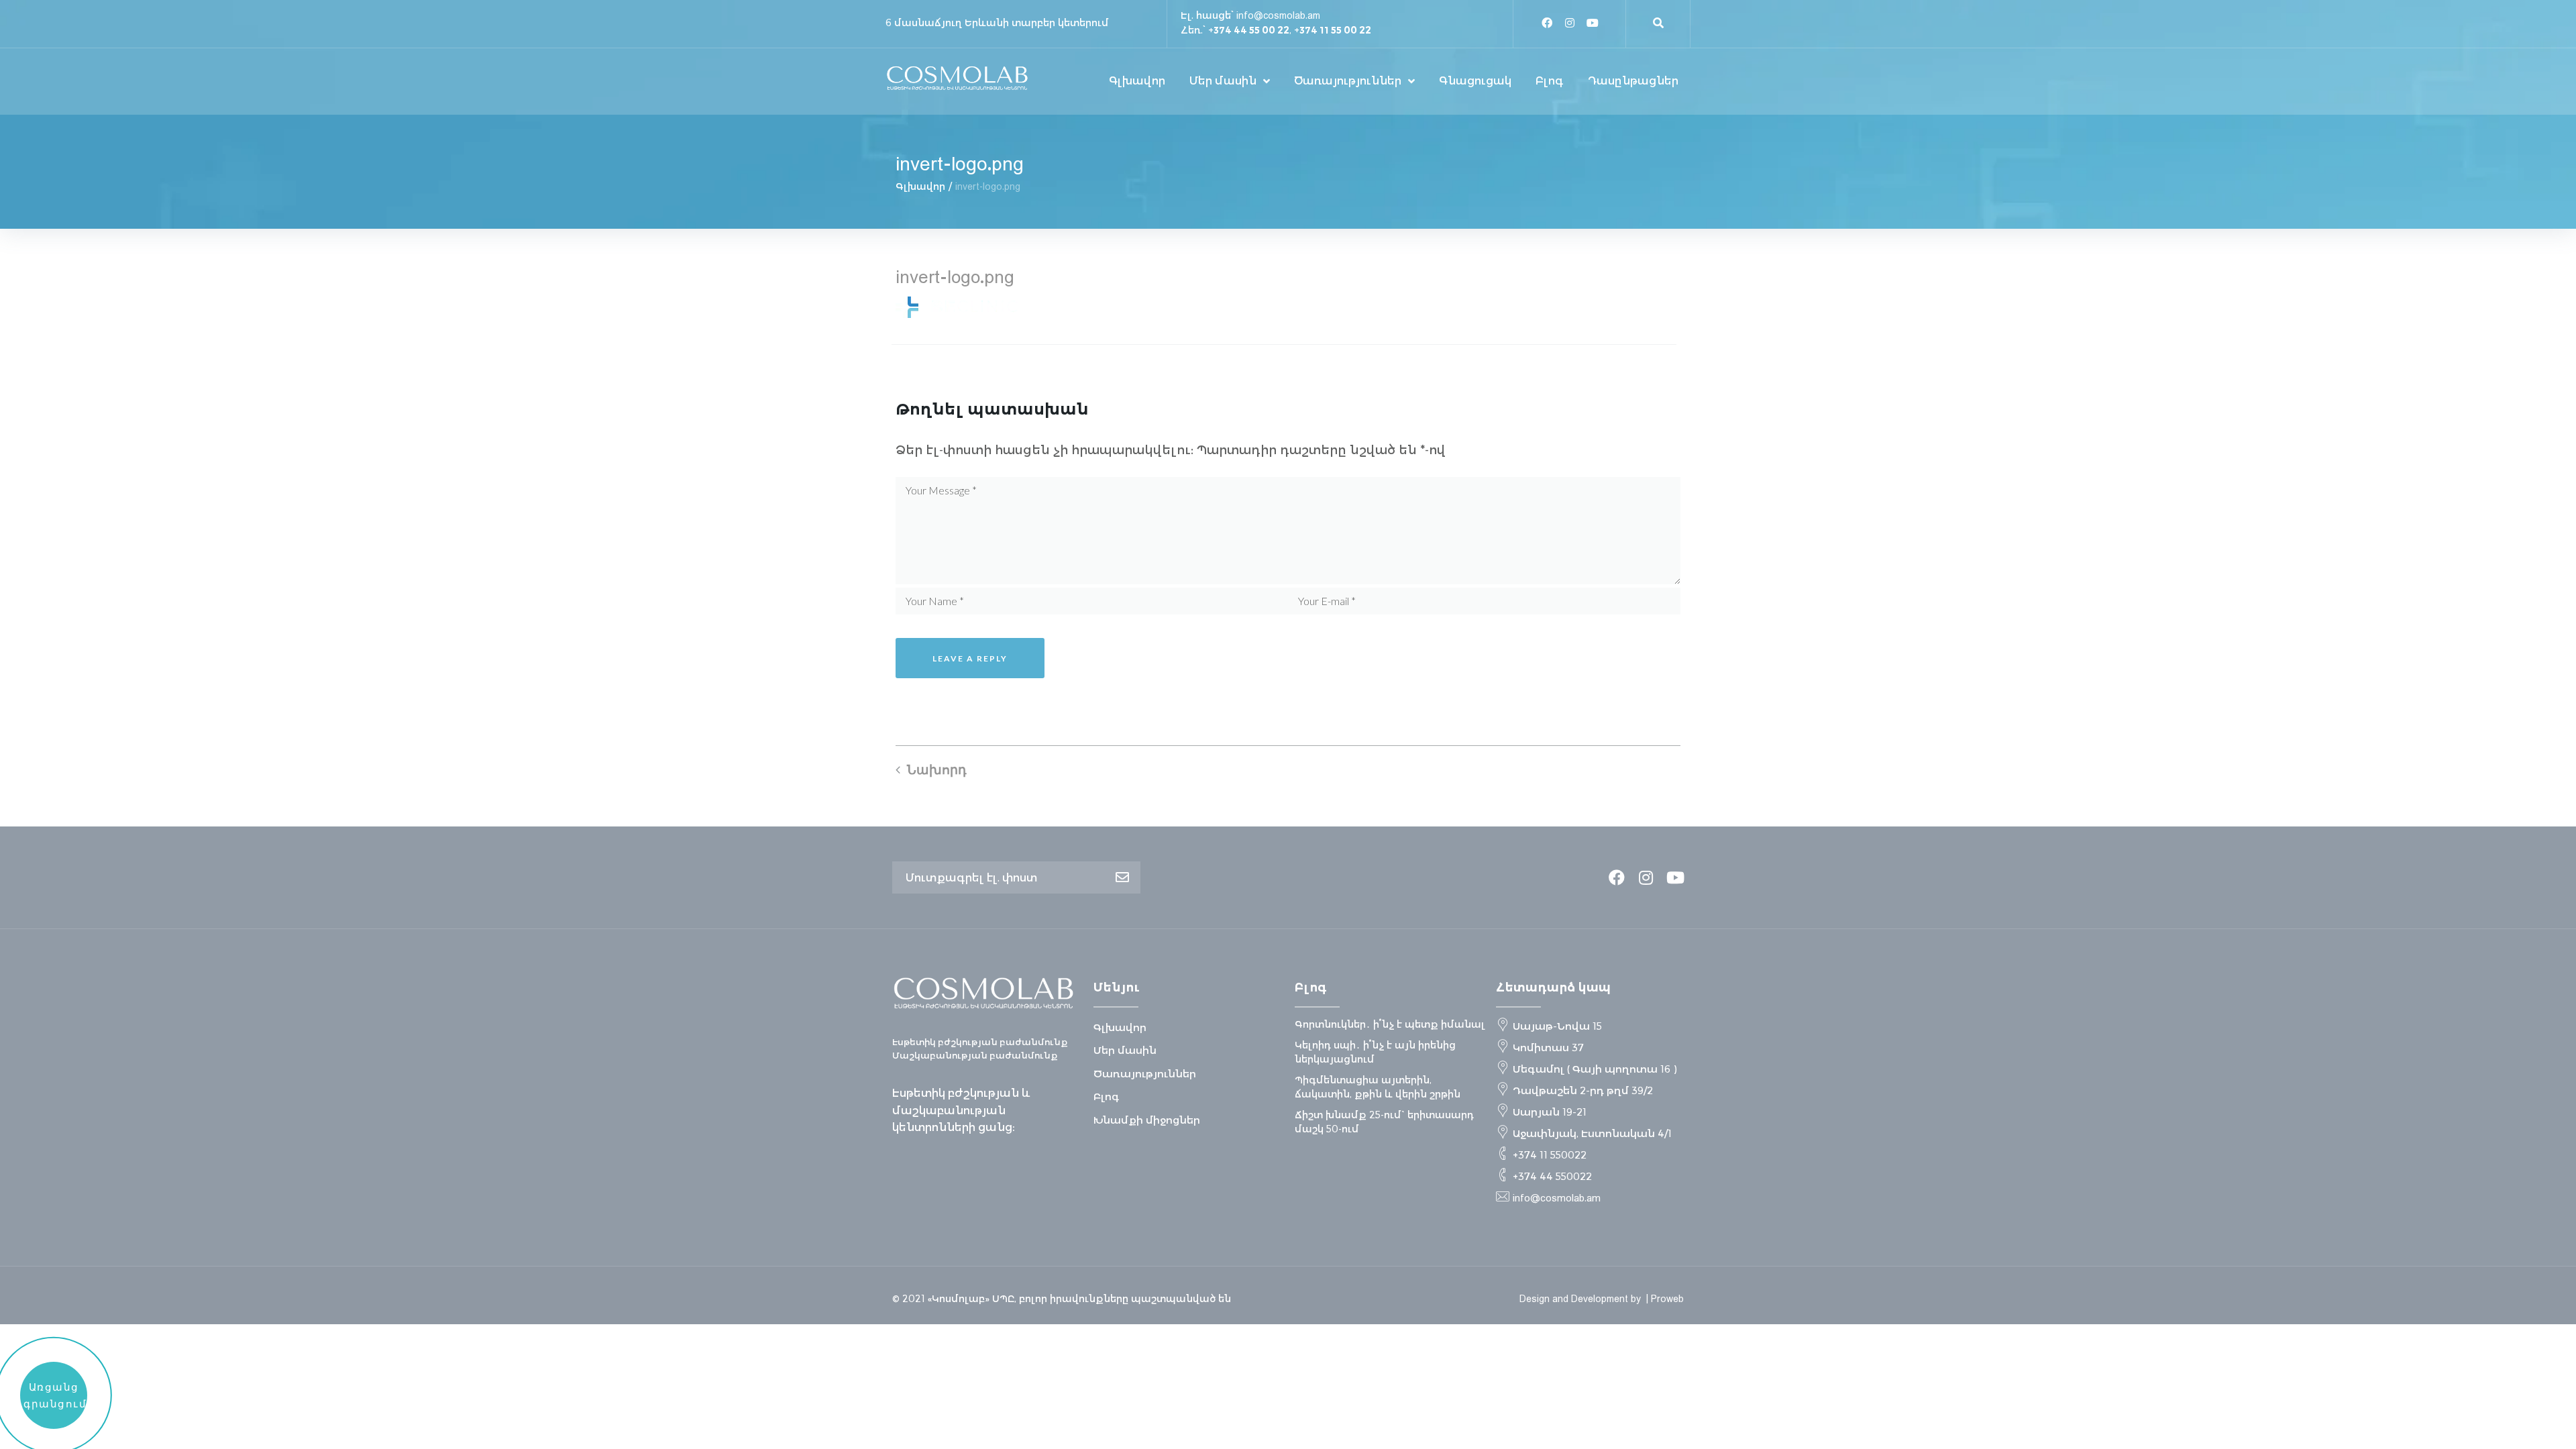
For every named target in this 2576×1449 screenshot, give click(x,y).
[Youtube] (1593, 23)
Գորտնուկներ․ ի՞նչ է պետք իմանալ (1390, 1024)
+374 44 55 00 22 (1249, 30)
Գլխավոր (920, 186)
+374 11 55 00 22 (1333, 30)
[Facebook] (1547, 23)
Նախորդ (937, 769)
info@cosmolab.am (1278, 15)
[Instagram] (1570, 23)
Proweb (1667, 1299)
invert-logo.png (955, 276)
